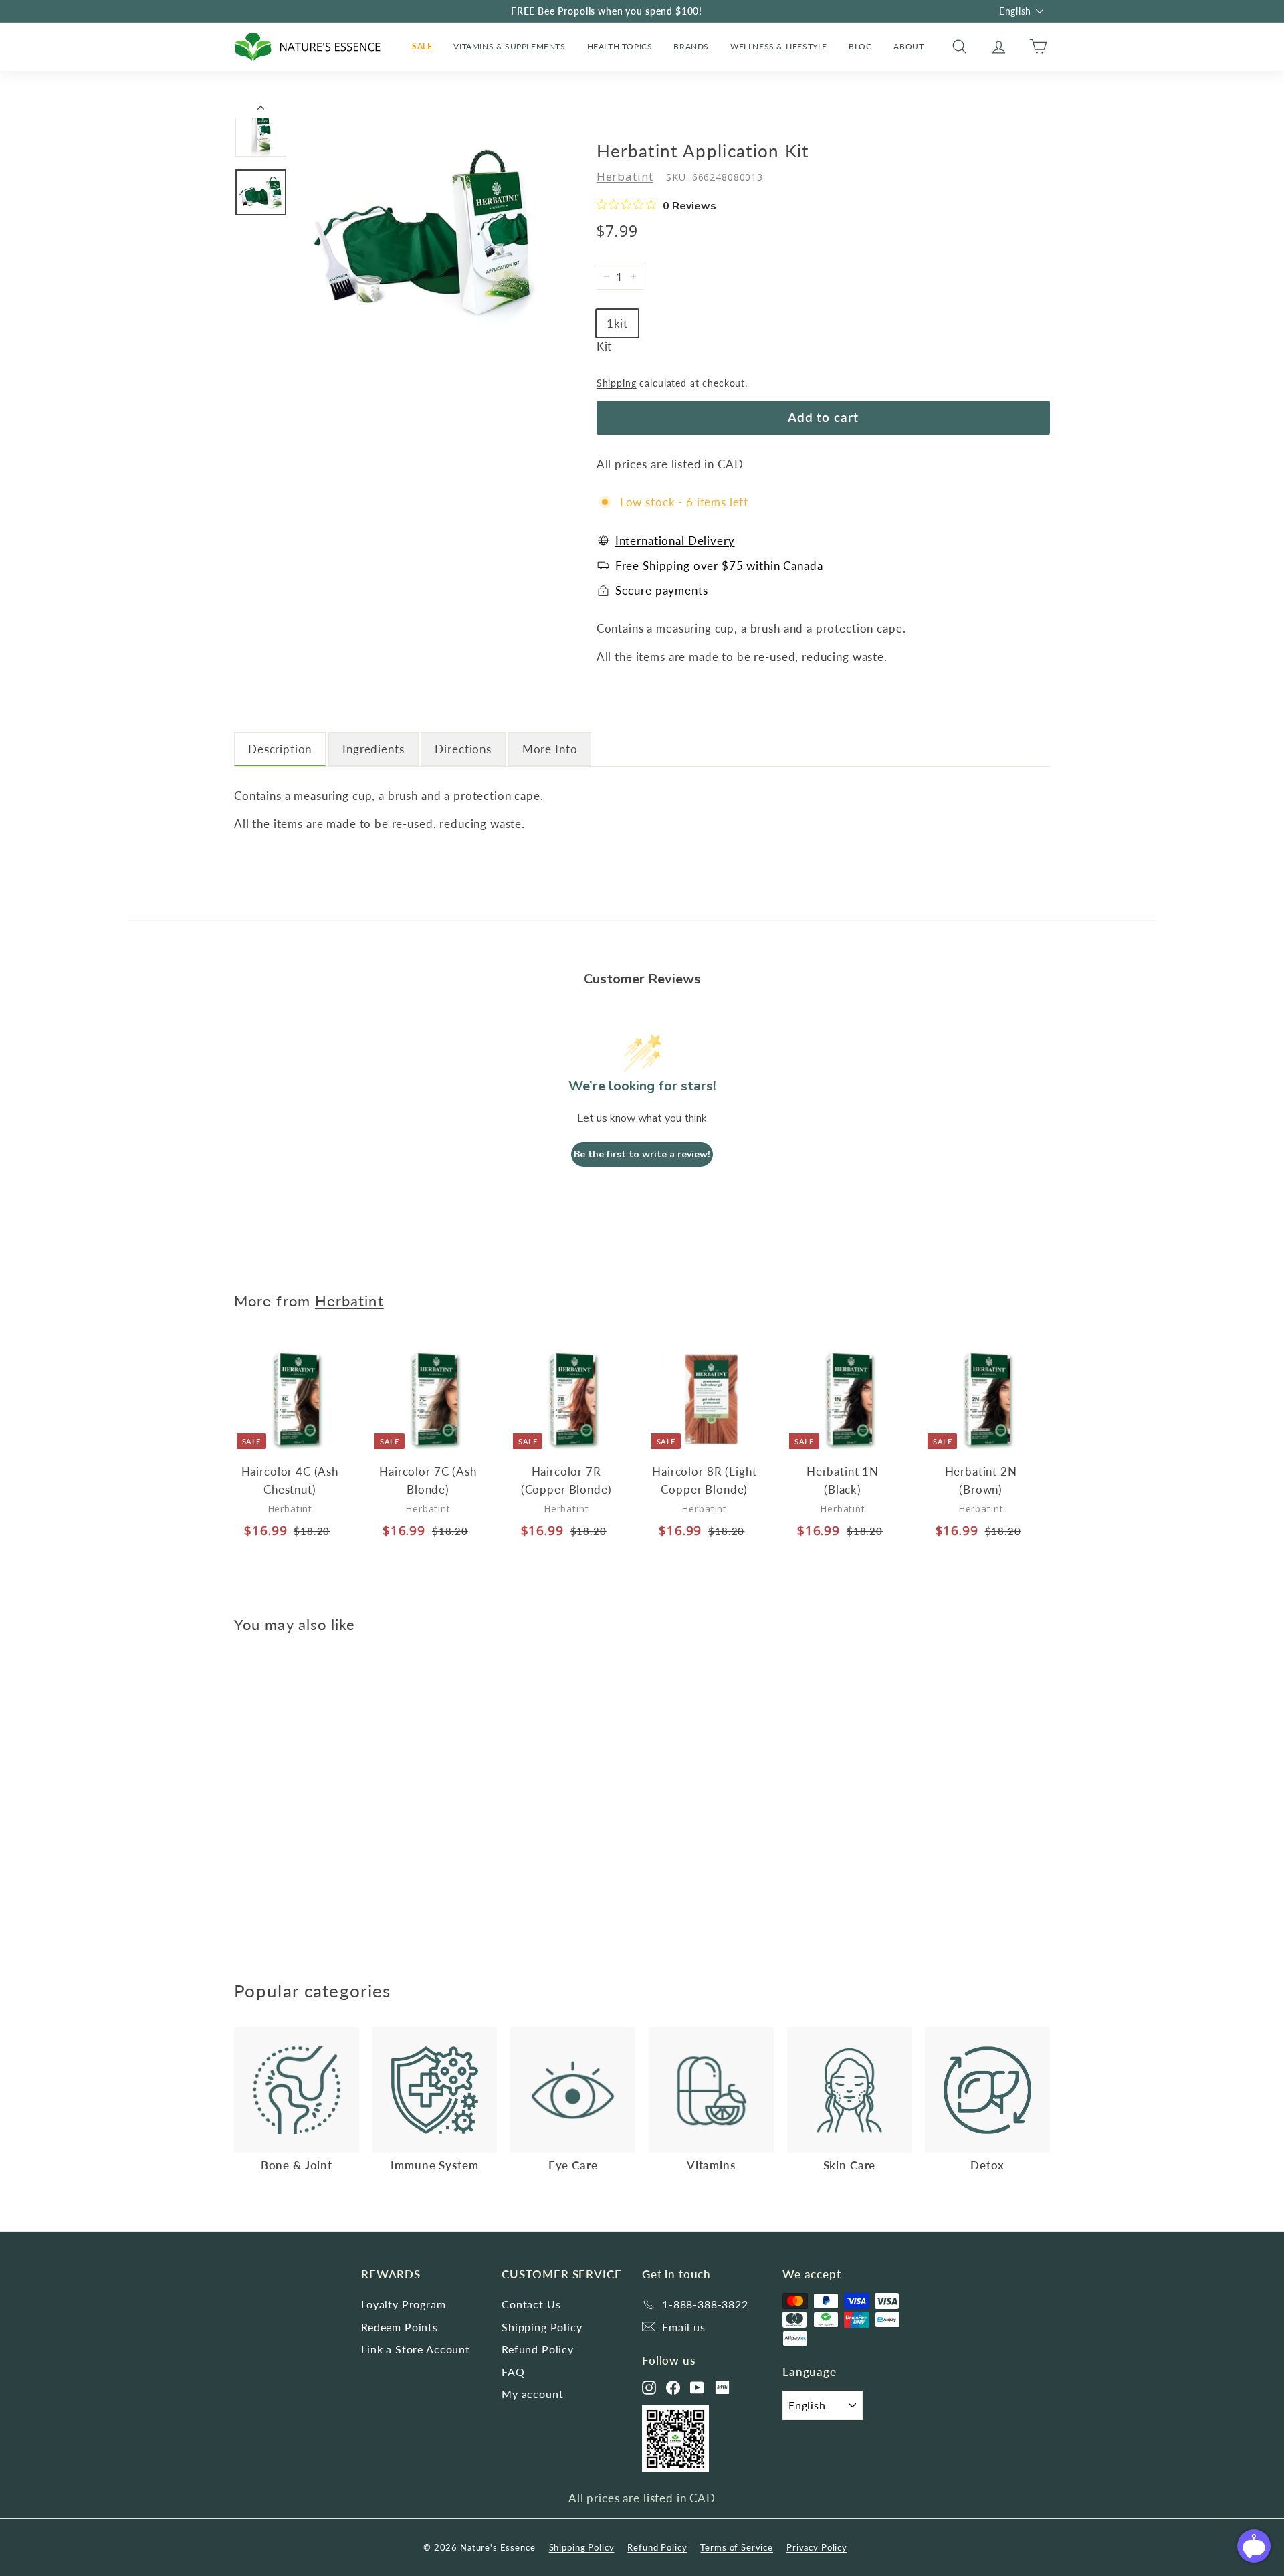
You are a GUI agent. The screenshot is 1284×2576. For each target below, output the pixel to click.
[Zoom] (425, 231)
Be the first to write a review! (642, 1154)
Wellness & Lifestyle (779, 46)
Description (280, 749)
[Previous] (261, 111)
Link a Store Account (416, 2349)
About (908, 46)
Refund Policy (538, 2349)
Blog (860, 46)
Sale (422, 46)
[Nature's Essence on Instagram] (649, 2388)
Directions (463, 749)
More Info (550, 749)
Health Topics (620, 46)
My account (533, 2394)
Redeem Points (400, 2327)
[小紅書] (722, 2387)
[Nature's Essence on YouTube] (697, 2388)
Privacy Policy (817, 2547)
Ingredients (373, 749)
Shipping (617, 383)
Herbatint (625, 176)
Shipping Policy (542, 2327)
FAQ (513, 2372)
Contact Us (531, 2304)
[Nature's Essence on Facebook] (673, 2388)
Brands (691, 46)
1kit (617, 323)
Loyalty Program (404, 2304)
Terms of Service (737, 2547)
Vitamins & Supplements (509, 46)
